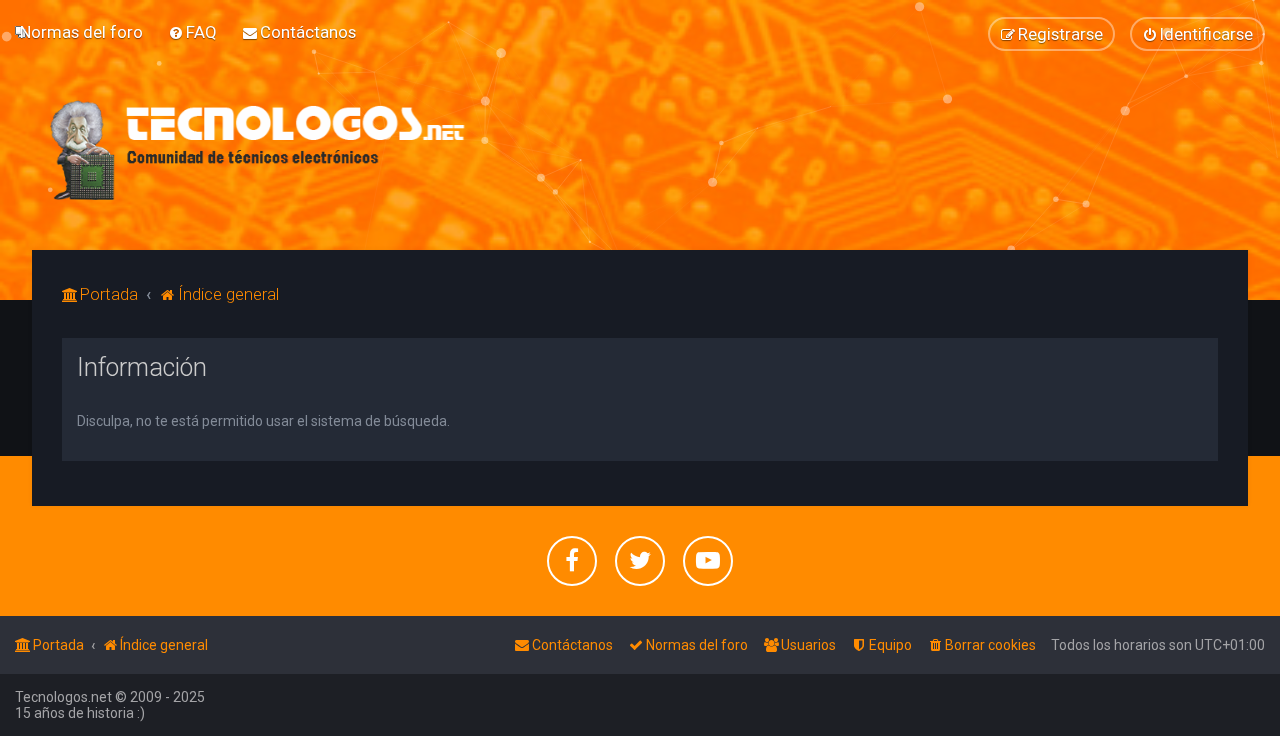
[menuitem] (81, 32)
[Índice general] (258, 150)
